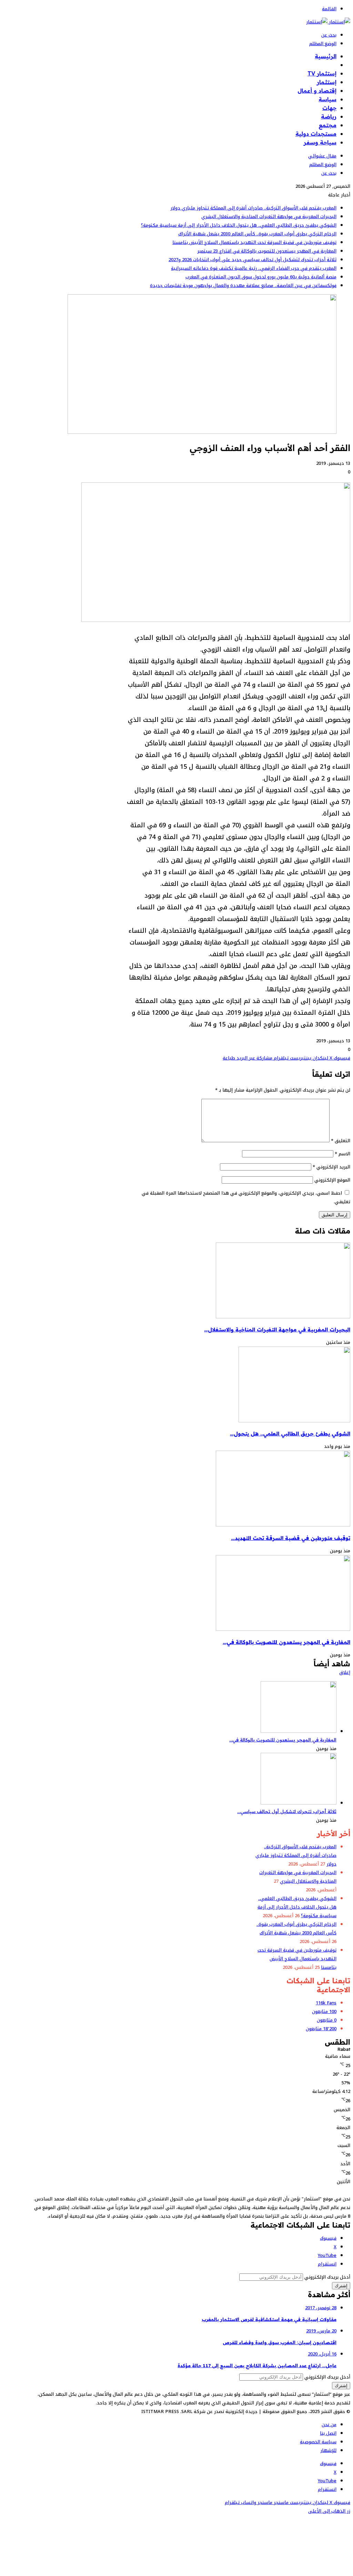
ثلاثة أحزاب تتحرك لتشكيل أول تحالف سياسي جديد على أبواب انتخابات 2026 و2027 (253, 260)
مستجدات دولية (316, 134)
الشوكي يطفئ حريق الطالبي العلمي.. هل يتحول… (290, 1434)
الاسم (342, 1154)
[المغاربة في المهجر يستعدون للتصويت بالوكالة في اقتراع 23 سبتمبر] (283, 1629)
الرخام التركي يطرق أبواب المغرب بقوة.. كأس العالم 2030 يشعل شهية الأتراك (257, 234)
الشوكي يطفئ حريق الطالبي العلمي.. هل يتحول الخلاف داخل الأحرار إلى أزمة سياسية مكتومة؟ (239, 225)
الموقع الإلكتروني (332, 1180)
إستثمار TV (322, 73)
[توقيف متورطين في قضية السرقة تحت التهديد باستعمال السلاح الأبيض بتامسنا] (283, 1525)
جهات (329, 108)
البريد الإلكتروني (331, 1167)
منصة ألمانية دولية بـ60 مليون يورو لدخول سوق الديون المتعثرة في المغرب (261, 277)
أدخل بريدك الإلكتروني (327, 2277)
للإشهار (328, 2450)
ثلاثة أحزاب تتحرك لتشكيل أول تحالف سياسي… (287, 1811)
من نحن (329, 2425)
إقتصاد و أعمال (317, 91)
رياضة (329, 116)
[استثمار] (328, 22)
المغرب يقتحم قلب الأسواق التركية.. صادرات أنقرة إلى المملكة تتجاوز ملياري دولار (253, 208)
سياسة (327, 99)
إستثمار (327, 82)
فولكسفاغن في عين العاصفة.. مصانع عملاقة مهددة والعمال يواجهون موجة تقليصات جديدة (243, 285)
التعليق (341, 1141)
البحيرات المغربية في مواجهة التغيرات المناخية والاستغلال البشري (269, 217)
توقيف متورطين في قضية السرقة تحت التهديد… (291, 1538)
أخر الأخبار (324, 65)
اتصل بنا (328, 2433)
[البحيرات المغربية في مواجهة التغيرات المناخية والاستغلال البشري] (283, 1317)
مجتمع (327, 125)
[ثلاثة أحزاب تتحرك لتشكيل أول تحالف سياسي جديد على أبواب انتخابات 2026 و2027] (299, 1803)
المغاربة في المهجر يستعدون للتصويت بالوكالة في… (286, 1642)
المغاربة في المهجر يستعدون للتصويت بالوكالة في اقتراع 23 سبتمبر (267, 251)
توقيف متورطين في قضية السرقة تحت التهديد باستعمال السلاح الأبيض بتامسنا (254, 242)
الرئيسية (326, 56)
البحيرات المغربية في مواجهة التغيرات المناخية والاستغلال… (277, 1330)
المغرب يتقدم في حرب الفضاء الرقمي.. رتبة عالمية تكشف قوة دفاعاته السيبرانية (254, 268)
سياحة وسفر (320, 142)
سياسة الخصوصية (318, 2442)
